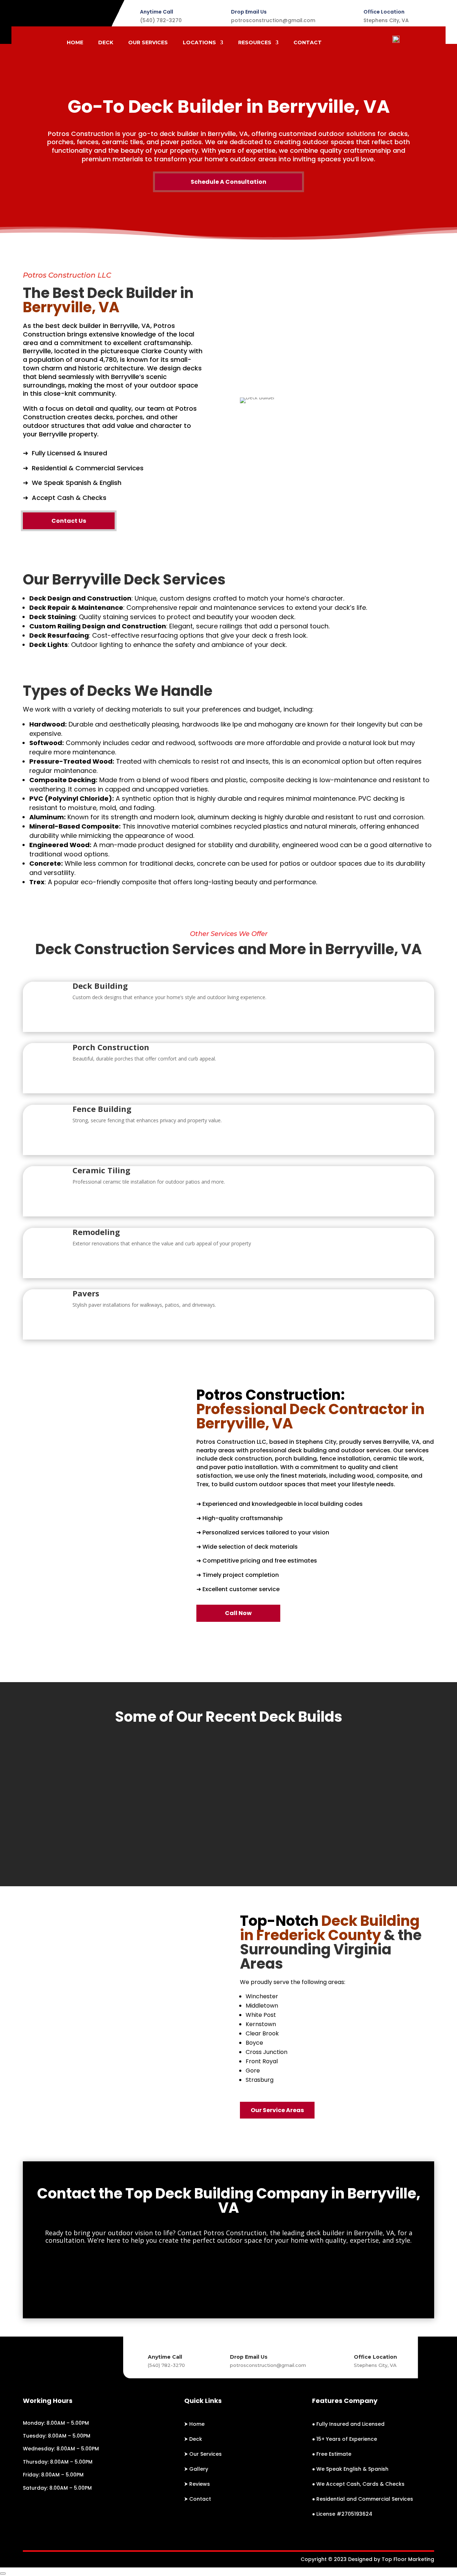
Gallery (199, 2469)
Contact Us (69, 521)
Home (197, 2424)
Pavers (86, 1293)
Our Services (205, 2454)
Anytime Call (157, 12)
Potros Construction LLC (231, 1442)
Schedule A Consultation (228, 182)
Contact (200, 2499)
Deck (196, 2439)
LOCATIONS (199, 43)
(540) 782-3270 (161, 20)
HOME (75, 43)
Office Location (384, 12)
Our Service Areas (277, 2110)
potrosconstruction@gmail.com (273, 20)
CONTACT (308, 43)
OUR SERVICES (148, 43)
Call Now (238, 1613)
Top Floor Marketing (408, 2559)
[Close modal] (3, 2574)
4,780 (108, 360)
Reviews (200, 2484)
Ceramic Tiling (101, 1170)
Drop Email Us (249, 12)
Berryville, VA (130, 326)
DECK (106, 43)
